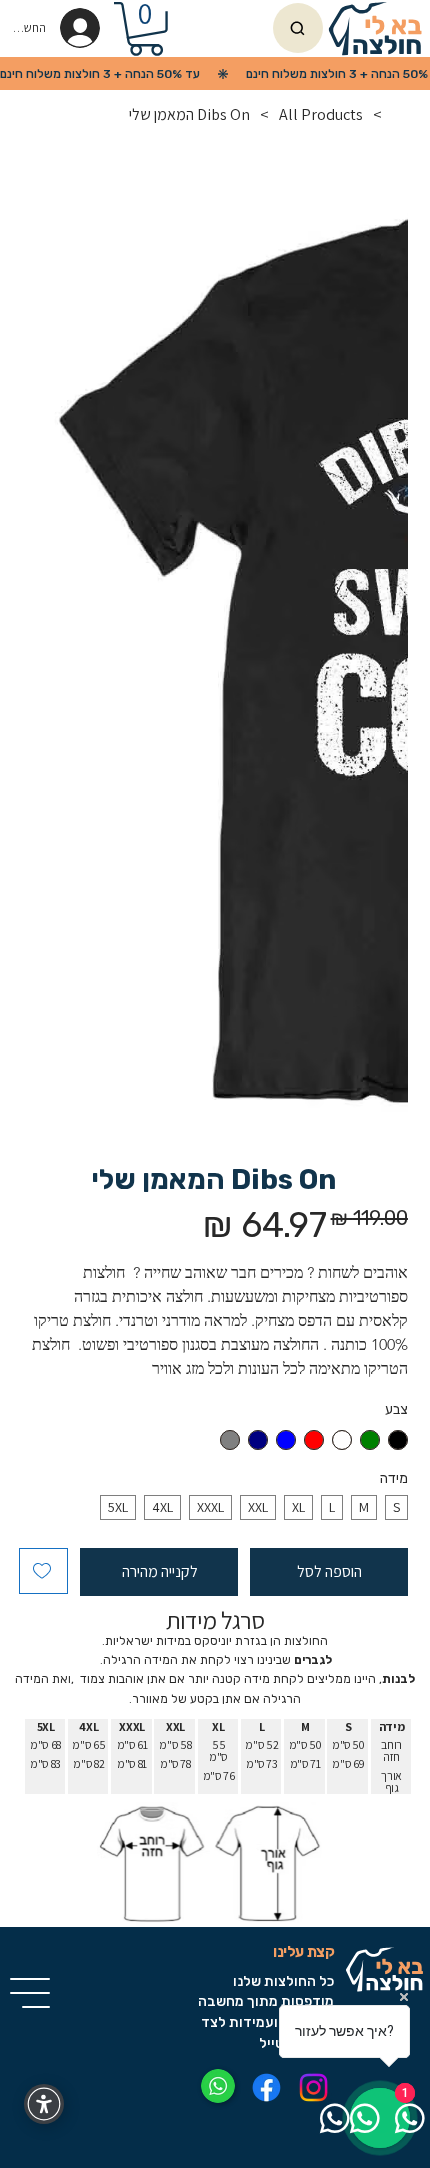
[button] (146, 29)
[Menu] (31, 1993)
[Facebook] (267, 2087)
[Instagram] (314, 2087)
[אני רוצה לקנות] (298, 28)
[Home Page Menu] (400, 114)
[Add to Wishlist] (43, 1571)
